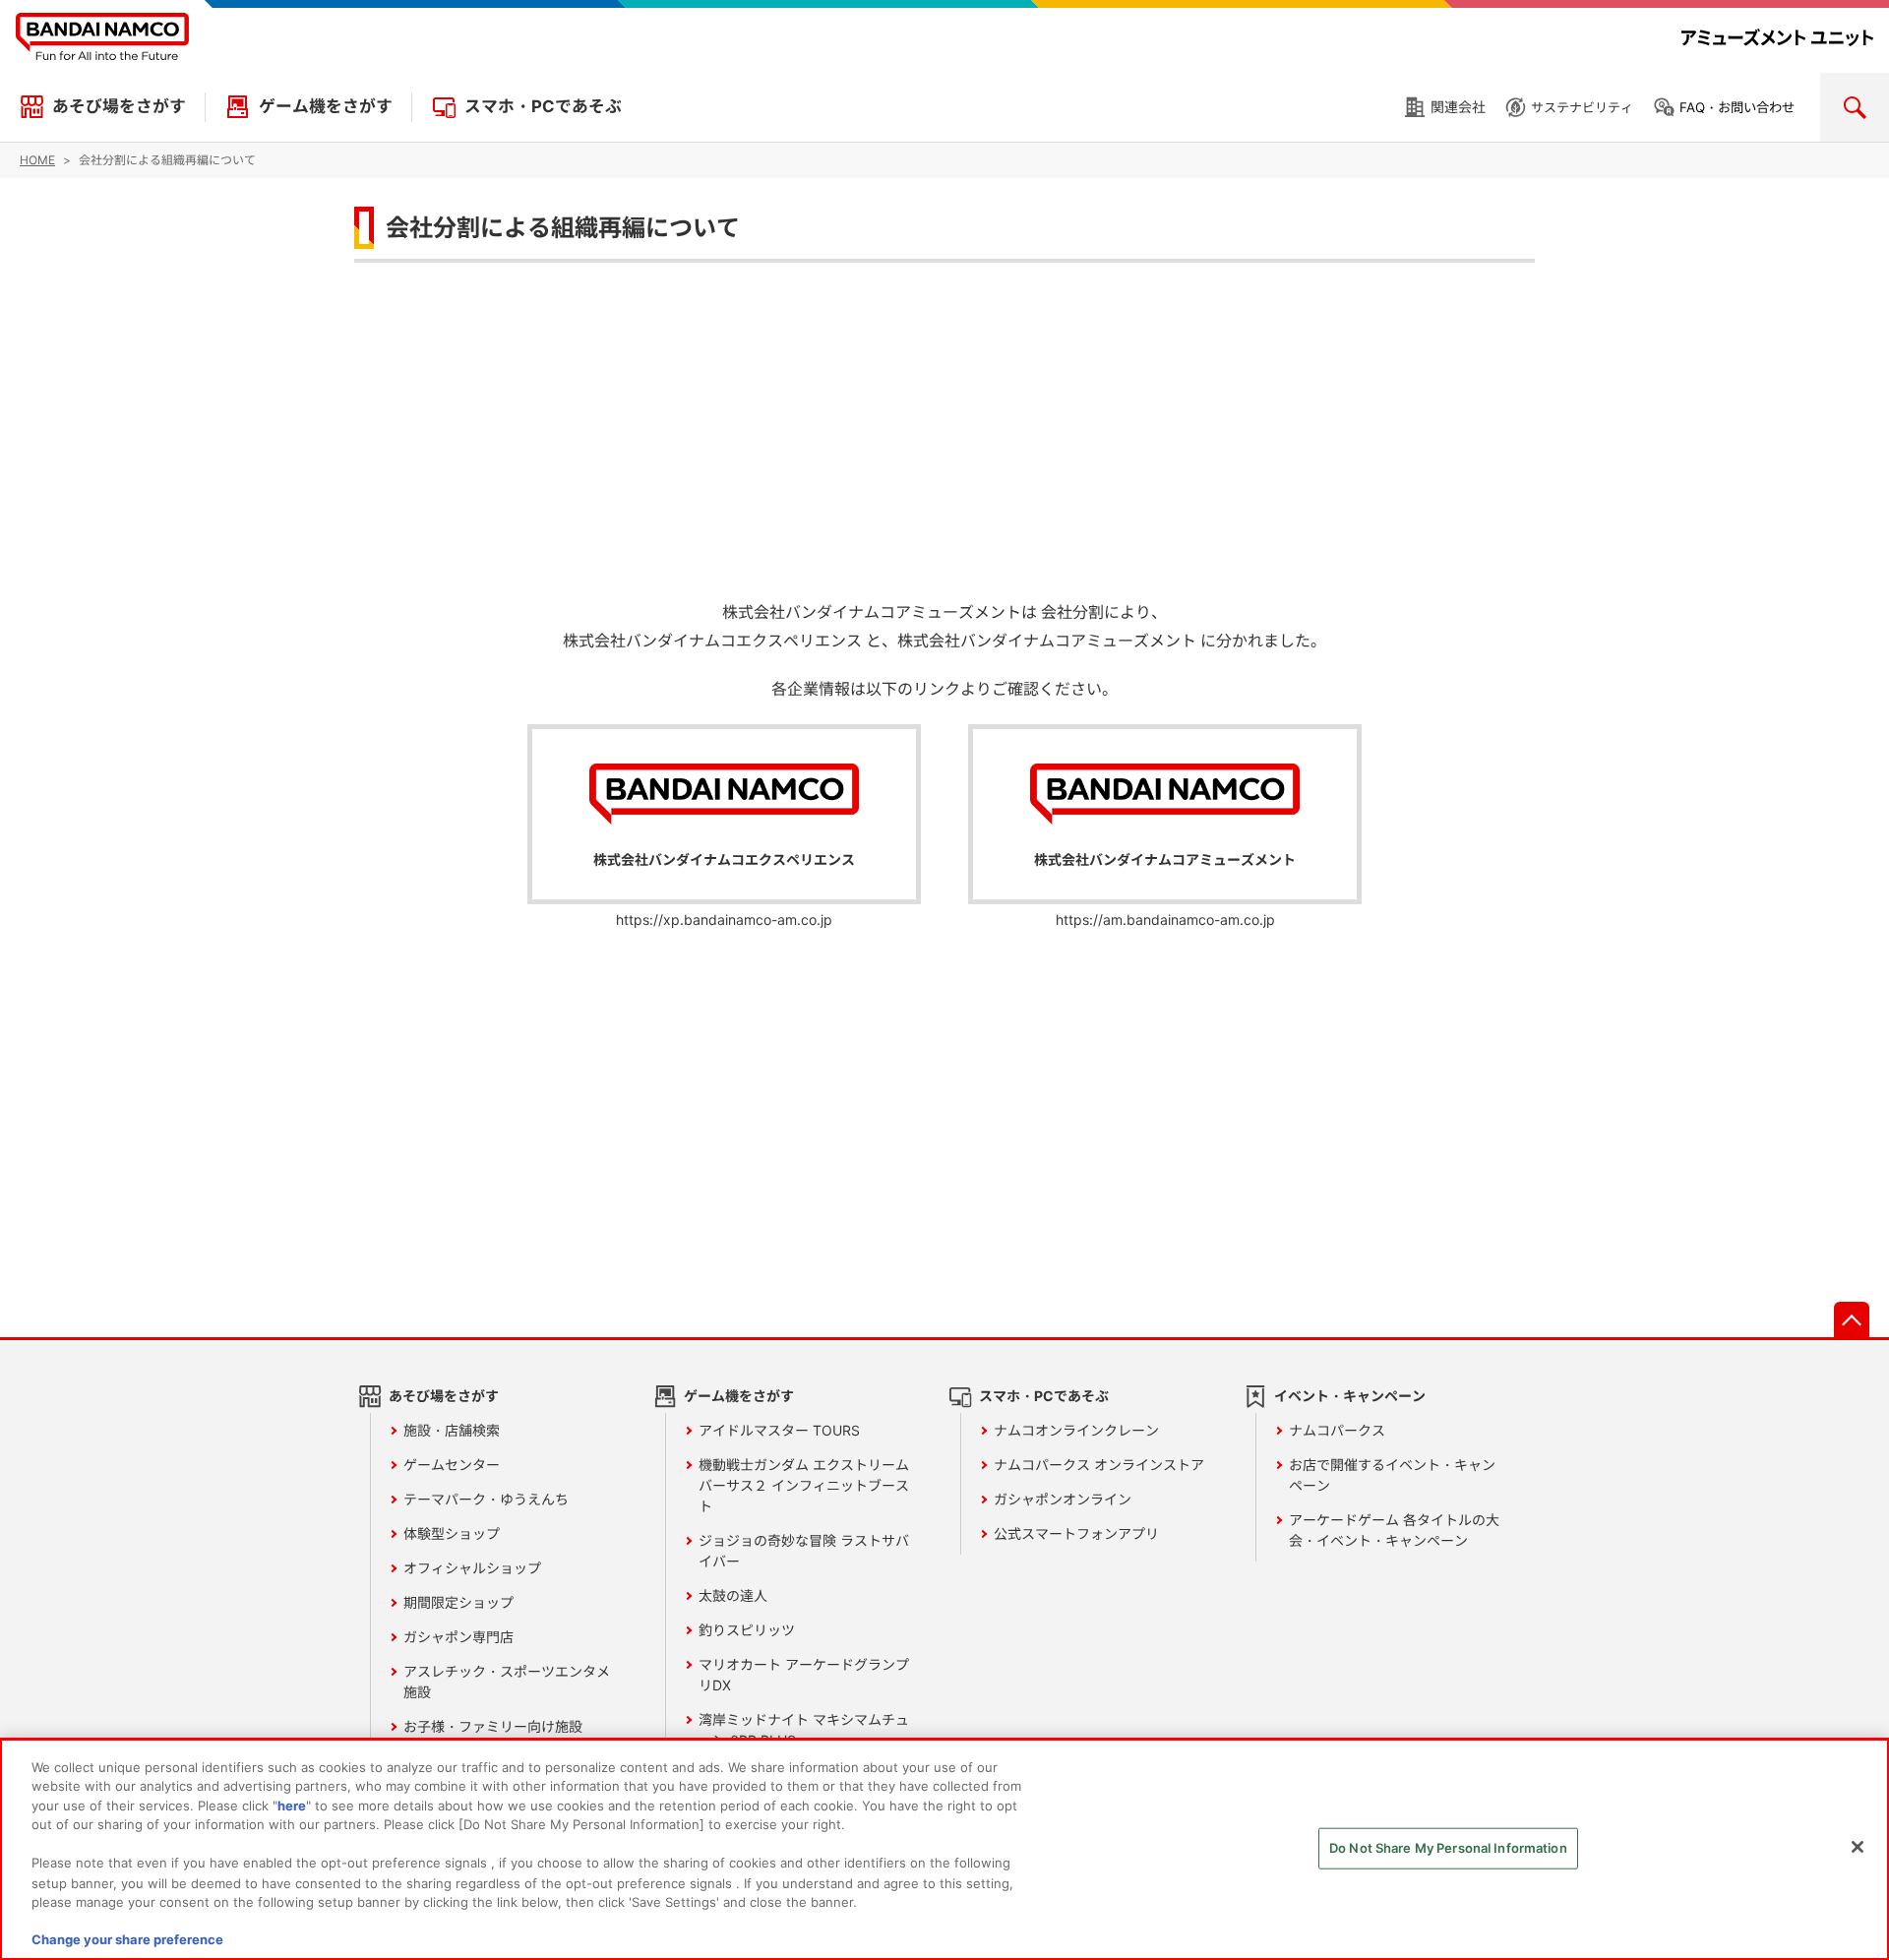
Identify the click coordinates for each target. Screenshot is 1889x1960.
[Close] (1858, 1847)
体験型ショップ (452, 1533)
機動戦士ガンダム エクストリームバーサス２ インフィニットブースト (804, 1485)
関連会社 (1458, 107)
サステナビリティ (1582, 107)
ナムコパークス (1337, 1430)
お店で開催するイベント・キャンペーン (1392, 1475)
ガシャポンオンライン (1063, 1499)
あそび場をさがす (119, 106)
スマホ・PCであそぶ (543, 106)
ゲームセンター (452, 1465)
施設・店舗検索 (452, 1430)
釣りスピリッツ (747, 1630)
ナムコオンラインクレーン (1076, 1430)
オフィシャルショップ (472, 1568)
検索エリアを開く (1855, 107)
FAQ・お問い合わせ (1737, 107)
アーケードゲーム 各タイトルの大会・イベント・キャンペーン (1394, 1530)
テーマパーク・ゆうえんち (486, 1499)
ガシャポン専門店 (458, 1637)
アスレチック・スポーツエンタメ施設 (507, 1682)
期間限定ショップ (458, 1602)
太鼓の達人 (733, 1595)
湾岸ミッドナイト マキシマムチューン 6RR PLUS (804, 1730)
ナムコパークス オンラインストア (1099, 1465)
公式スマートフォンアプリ (1076, 1533)
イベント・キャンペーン (1350, 1396)
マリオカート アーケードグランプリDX (804, 1675)
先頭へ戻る (1852, 1319)
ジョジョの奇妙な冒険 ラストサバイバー (804, 1551)
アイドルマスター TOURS (779, 1430)
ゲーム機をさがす (326, 106)
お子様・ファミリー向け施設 (493, 1726)
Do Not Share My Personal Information (1448, 1848)
